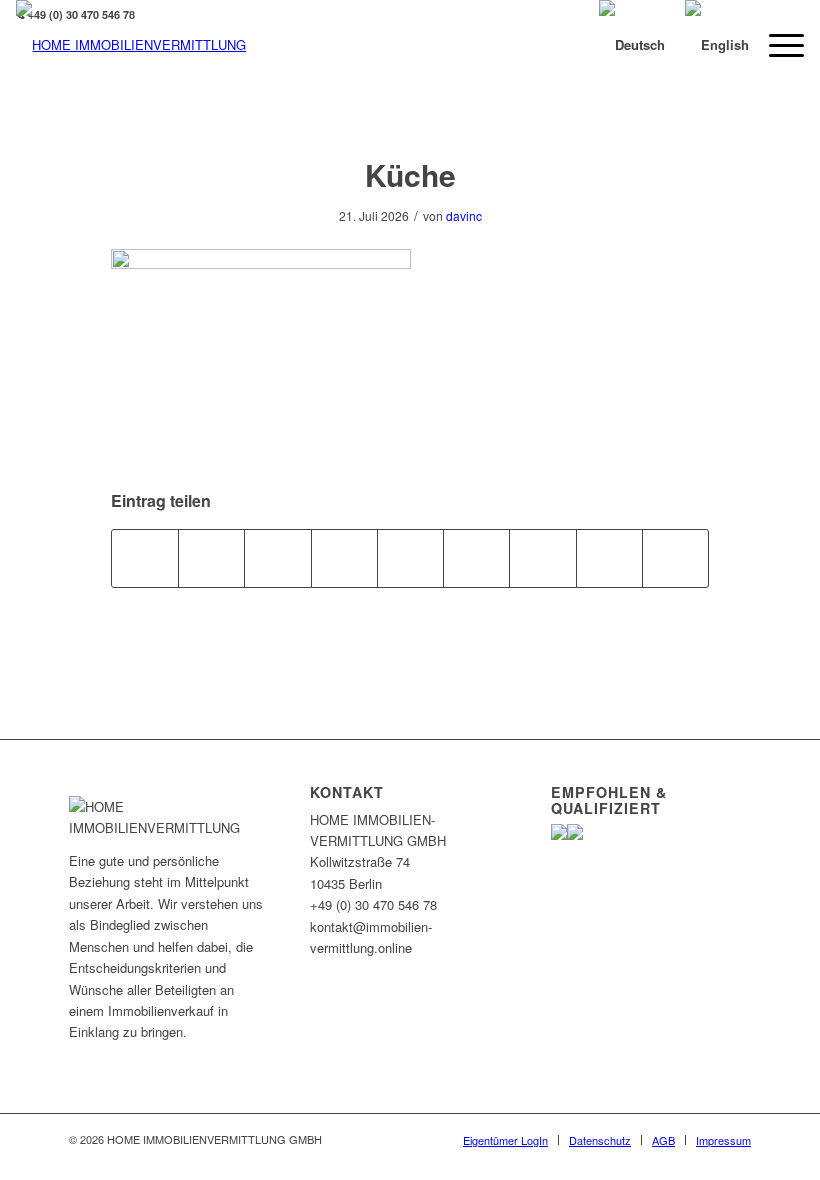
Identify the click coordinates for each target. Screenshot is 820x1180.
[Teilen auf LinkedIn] (410, 558)
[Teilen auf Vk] (542, 558)
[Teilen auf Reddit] (609, 558)
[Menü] (776, 45)
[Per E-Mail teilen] (675, 558)
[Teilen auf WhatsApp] (277, 558)
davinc (464, 215)
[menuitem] (505, 1140)
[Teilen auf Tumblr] (476, 558)
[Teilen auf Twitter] (211, 558)
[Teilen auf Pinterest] (344, 558)
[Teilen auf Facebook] (145, 558)
